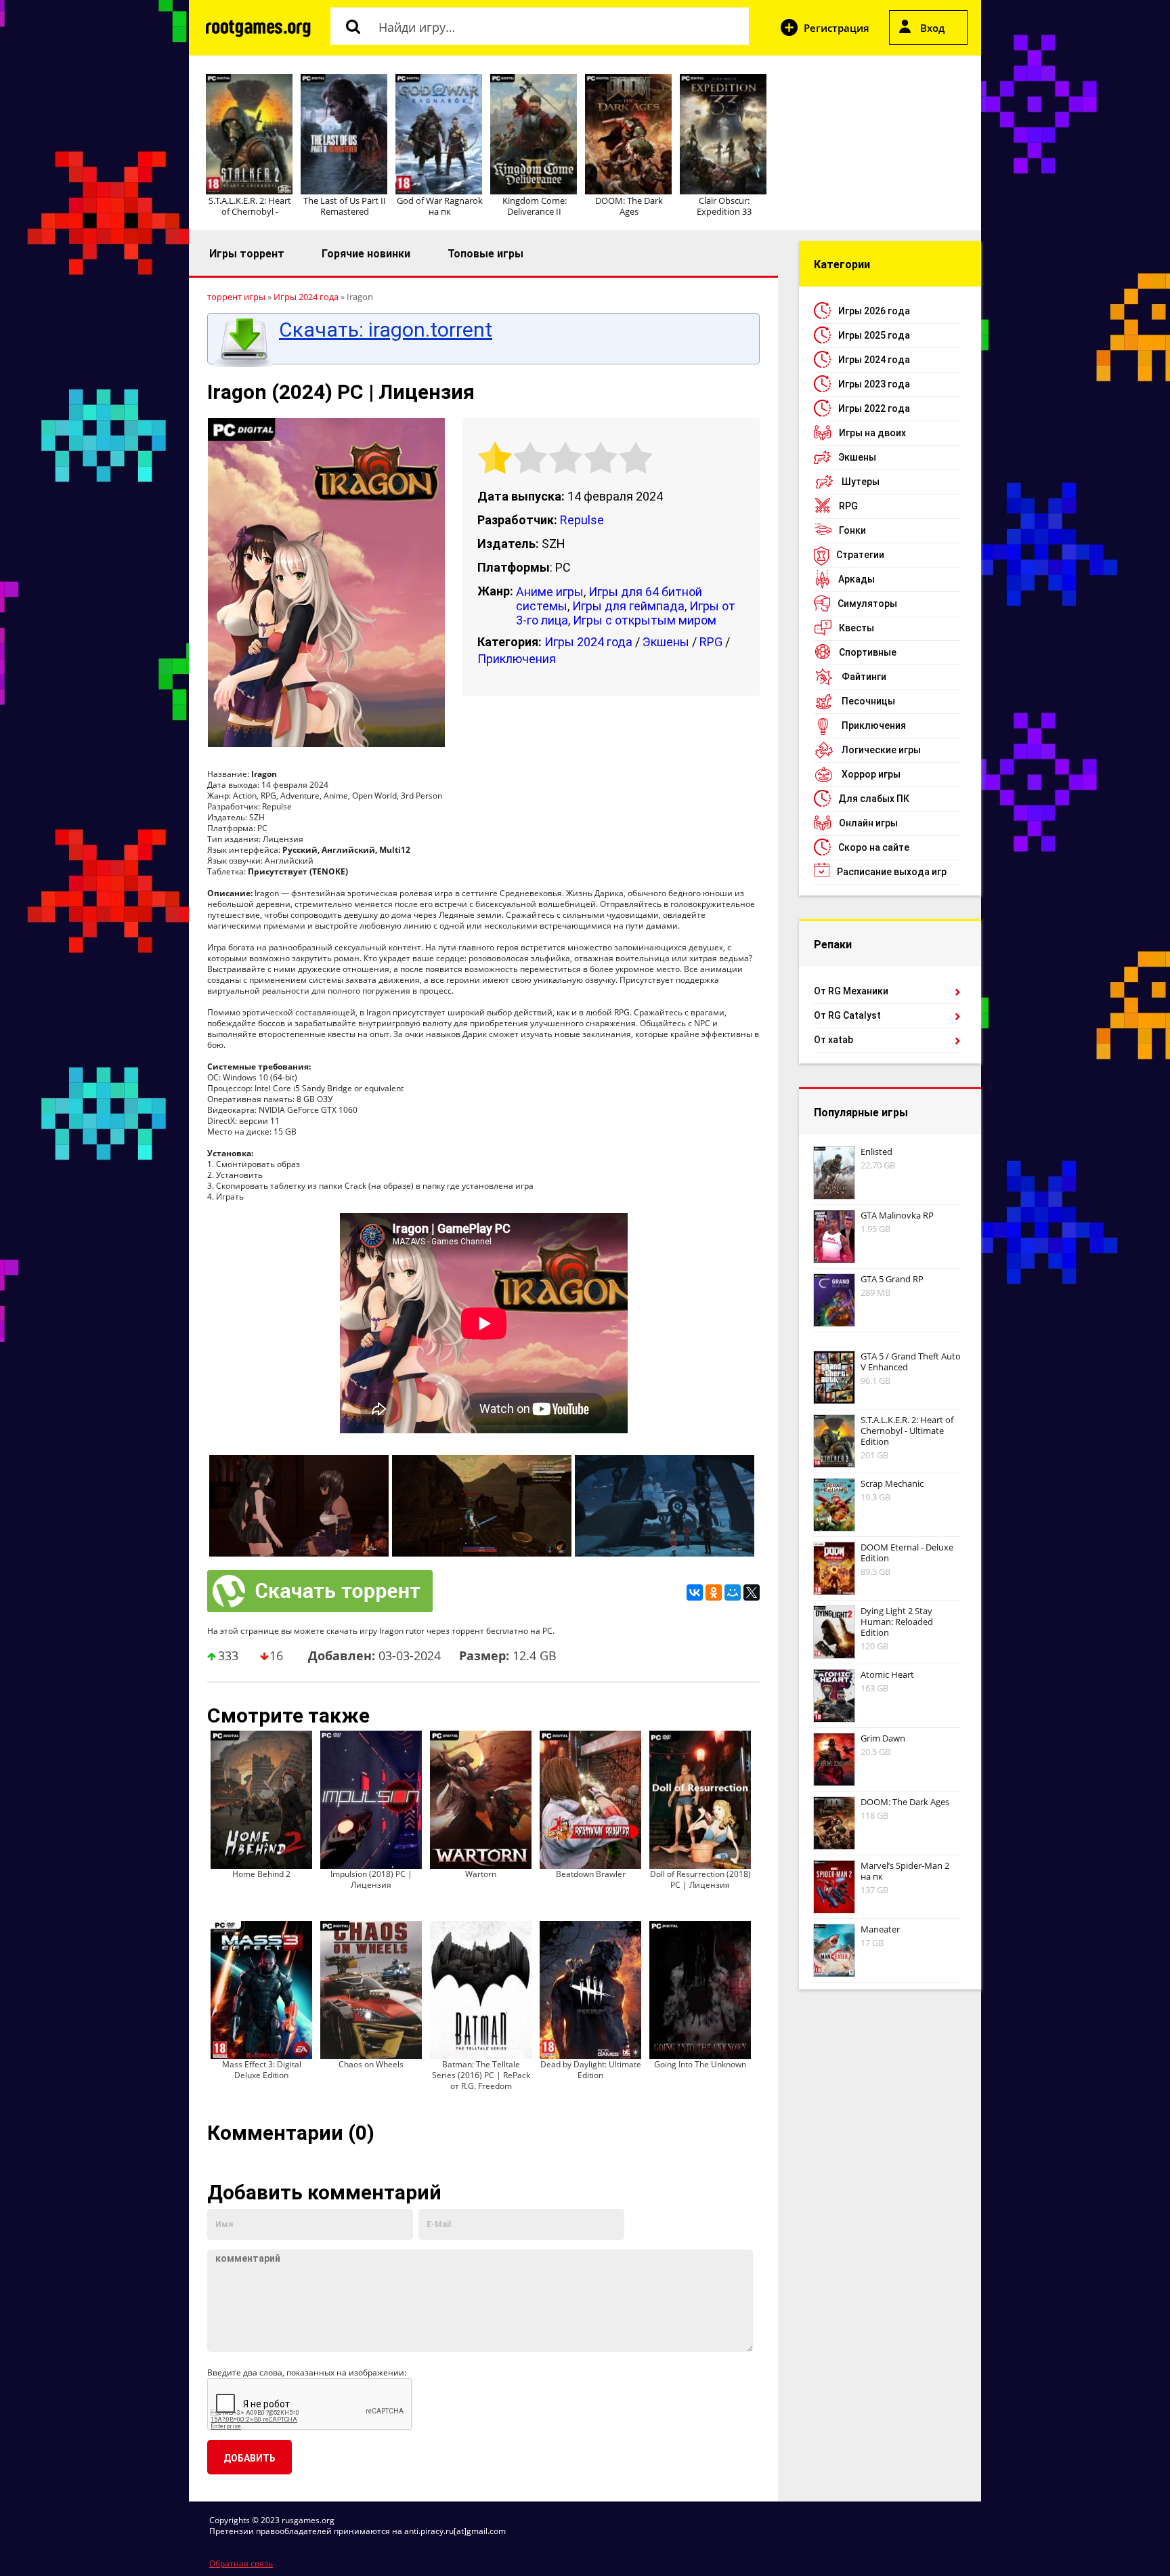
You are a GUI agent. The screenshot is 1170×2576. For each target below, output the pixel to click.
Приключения (517, 659)
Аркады (857, 579)
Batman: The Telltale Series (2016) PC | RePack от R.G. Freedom (481, 2075)
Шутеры (861, 482)
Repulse (582, 520)
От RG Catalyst (847, 1015)
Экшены (666, 642)
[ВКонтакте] (695, 1592)
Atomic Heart (887, 1674)
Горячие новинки (366, 254)
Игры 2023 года (874, 384)
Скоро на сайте (874, 847)
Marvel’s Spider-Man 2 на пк (905, 1871)
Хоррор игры (871, 774)
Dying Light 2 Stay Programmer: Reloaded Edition (897, 1622)
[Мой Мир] (733, 1592)
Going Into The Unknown (700, 2064)
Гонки (852, 530)
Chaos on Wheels (371, 2064)
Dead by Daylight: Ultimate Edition (591, 2070)
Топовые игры (485, 254)
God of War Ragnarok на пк (440, 206)
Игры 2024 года (588, 642)
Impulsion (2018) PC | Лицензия (371, 1879)
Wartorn (481, 1874)
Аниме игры (550, 592)
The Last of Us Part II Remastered (345, 206)
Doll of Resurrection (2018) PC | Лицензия (700, 1879)
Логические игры (881, 750)
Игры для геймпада (628, 606)
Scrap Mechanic (892, 1483)
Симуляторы (867, 604)
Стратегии (860, 555)
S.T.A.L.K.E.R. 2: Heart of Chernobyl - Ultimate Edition (907, 1431)
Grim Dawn (883, 1738)
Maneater (880, 1929)
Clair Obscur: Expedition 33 (724, 206)
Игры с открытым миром (645, 620)
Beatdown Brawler (591, 1874)
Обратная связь (241, 2563)
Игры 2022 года (874, 408)
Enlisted (876, 1152)
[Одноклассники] (714, 1592)
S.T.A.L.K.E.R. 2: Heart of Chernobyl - (250, 206)
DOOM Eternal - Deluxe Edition (907, 1553)
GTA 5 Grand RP (892, 1279)
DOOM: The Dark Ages (629, 206)
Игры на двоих (872, 433)
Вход (932, 28)
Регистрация (837, 28)
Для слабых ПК (874, 799)
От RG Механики (851, 991)
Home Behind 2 (261, 1874)
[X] (752, 1592)
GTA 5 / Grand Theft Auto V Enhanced (911, 1361)
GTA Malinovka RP (897, 1215)
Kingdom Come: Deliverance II (535, 206)
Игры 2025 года (874, 335)
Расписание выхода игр (892, 872)
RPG (711, 642)
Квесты (857, 628)
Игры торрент (247, 254)
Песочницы (868, 701)
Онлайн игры (868, 823)
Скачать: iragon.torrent (386, 330)
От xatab (833, 1040)
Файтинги (864, 677)
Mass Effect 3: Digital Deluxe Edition (262, 2070)
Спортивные (868, 652)
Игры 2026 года (874, 311)
